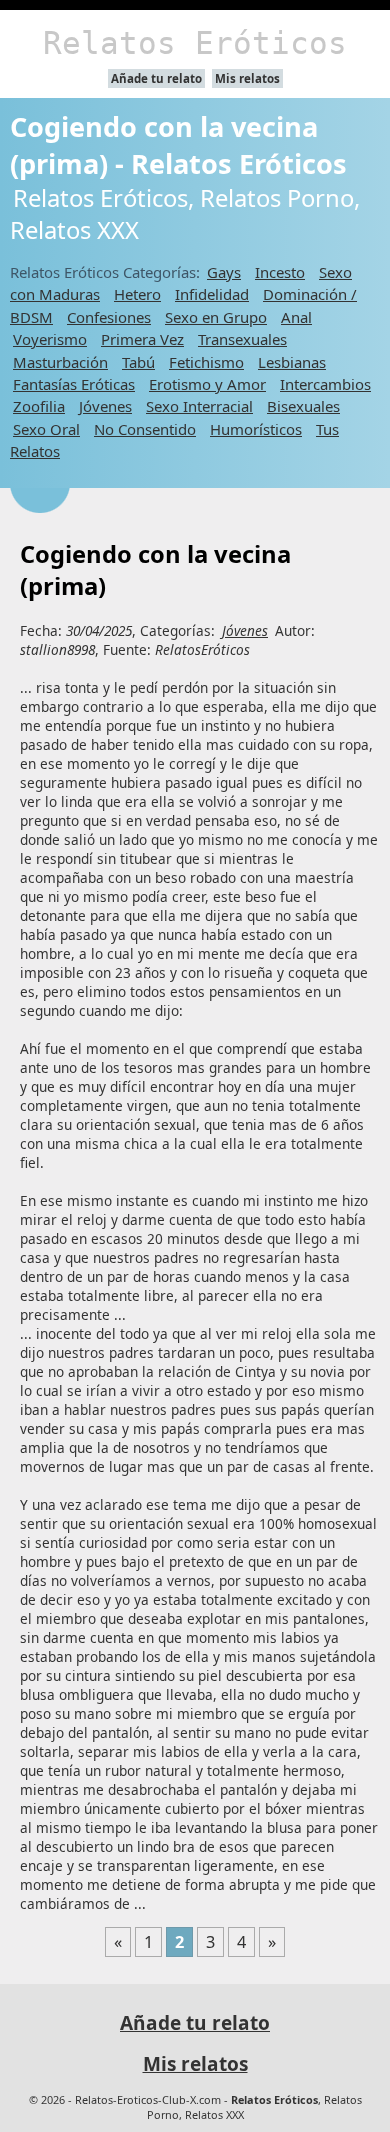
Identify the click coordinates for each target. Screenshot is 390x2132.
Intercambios (325, 384)
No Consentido (145, 429)
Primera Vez (142, 339)
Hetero (137, 294)
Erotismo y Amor (207, 384)
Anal (296, 317)
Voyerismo (50, 339)
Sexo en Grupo (216, 317)
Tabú (138, 362)
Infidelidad (212, 294)
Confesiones (109, 317)
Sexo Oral (46, 429)
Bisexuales (303, 406)
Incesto (280, 272)
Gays (224, 272)
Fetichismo (206, 362)
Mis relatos (247, 78)
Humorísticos (256, 429)
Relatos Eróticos (195, 43)
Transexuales (242, 339)
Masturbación (60, 362)
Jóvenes (105, 406)
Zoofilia (39, 406)
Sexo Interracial (199, 406)
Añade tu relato (156, 78)
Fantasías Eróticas (74, 384)
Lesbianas (292, 362)
